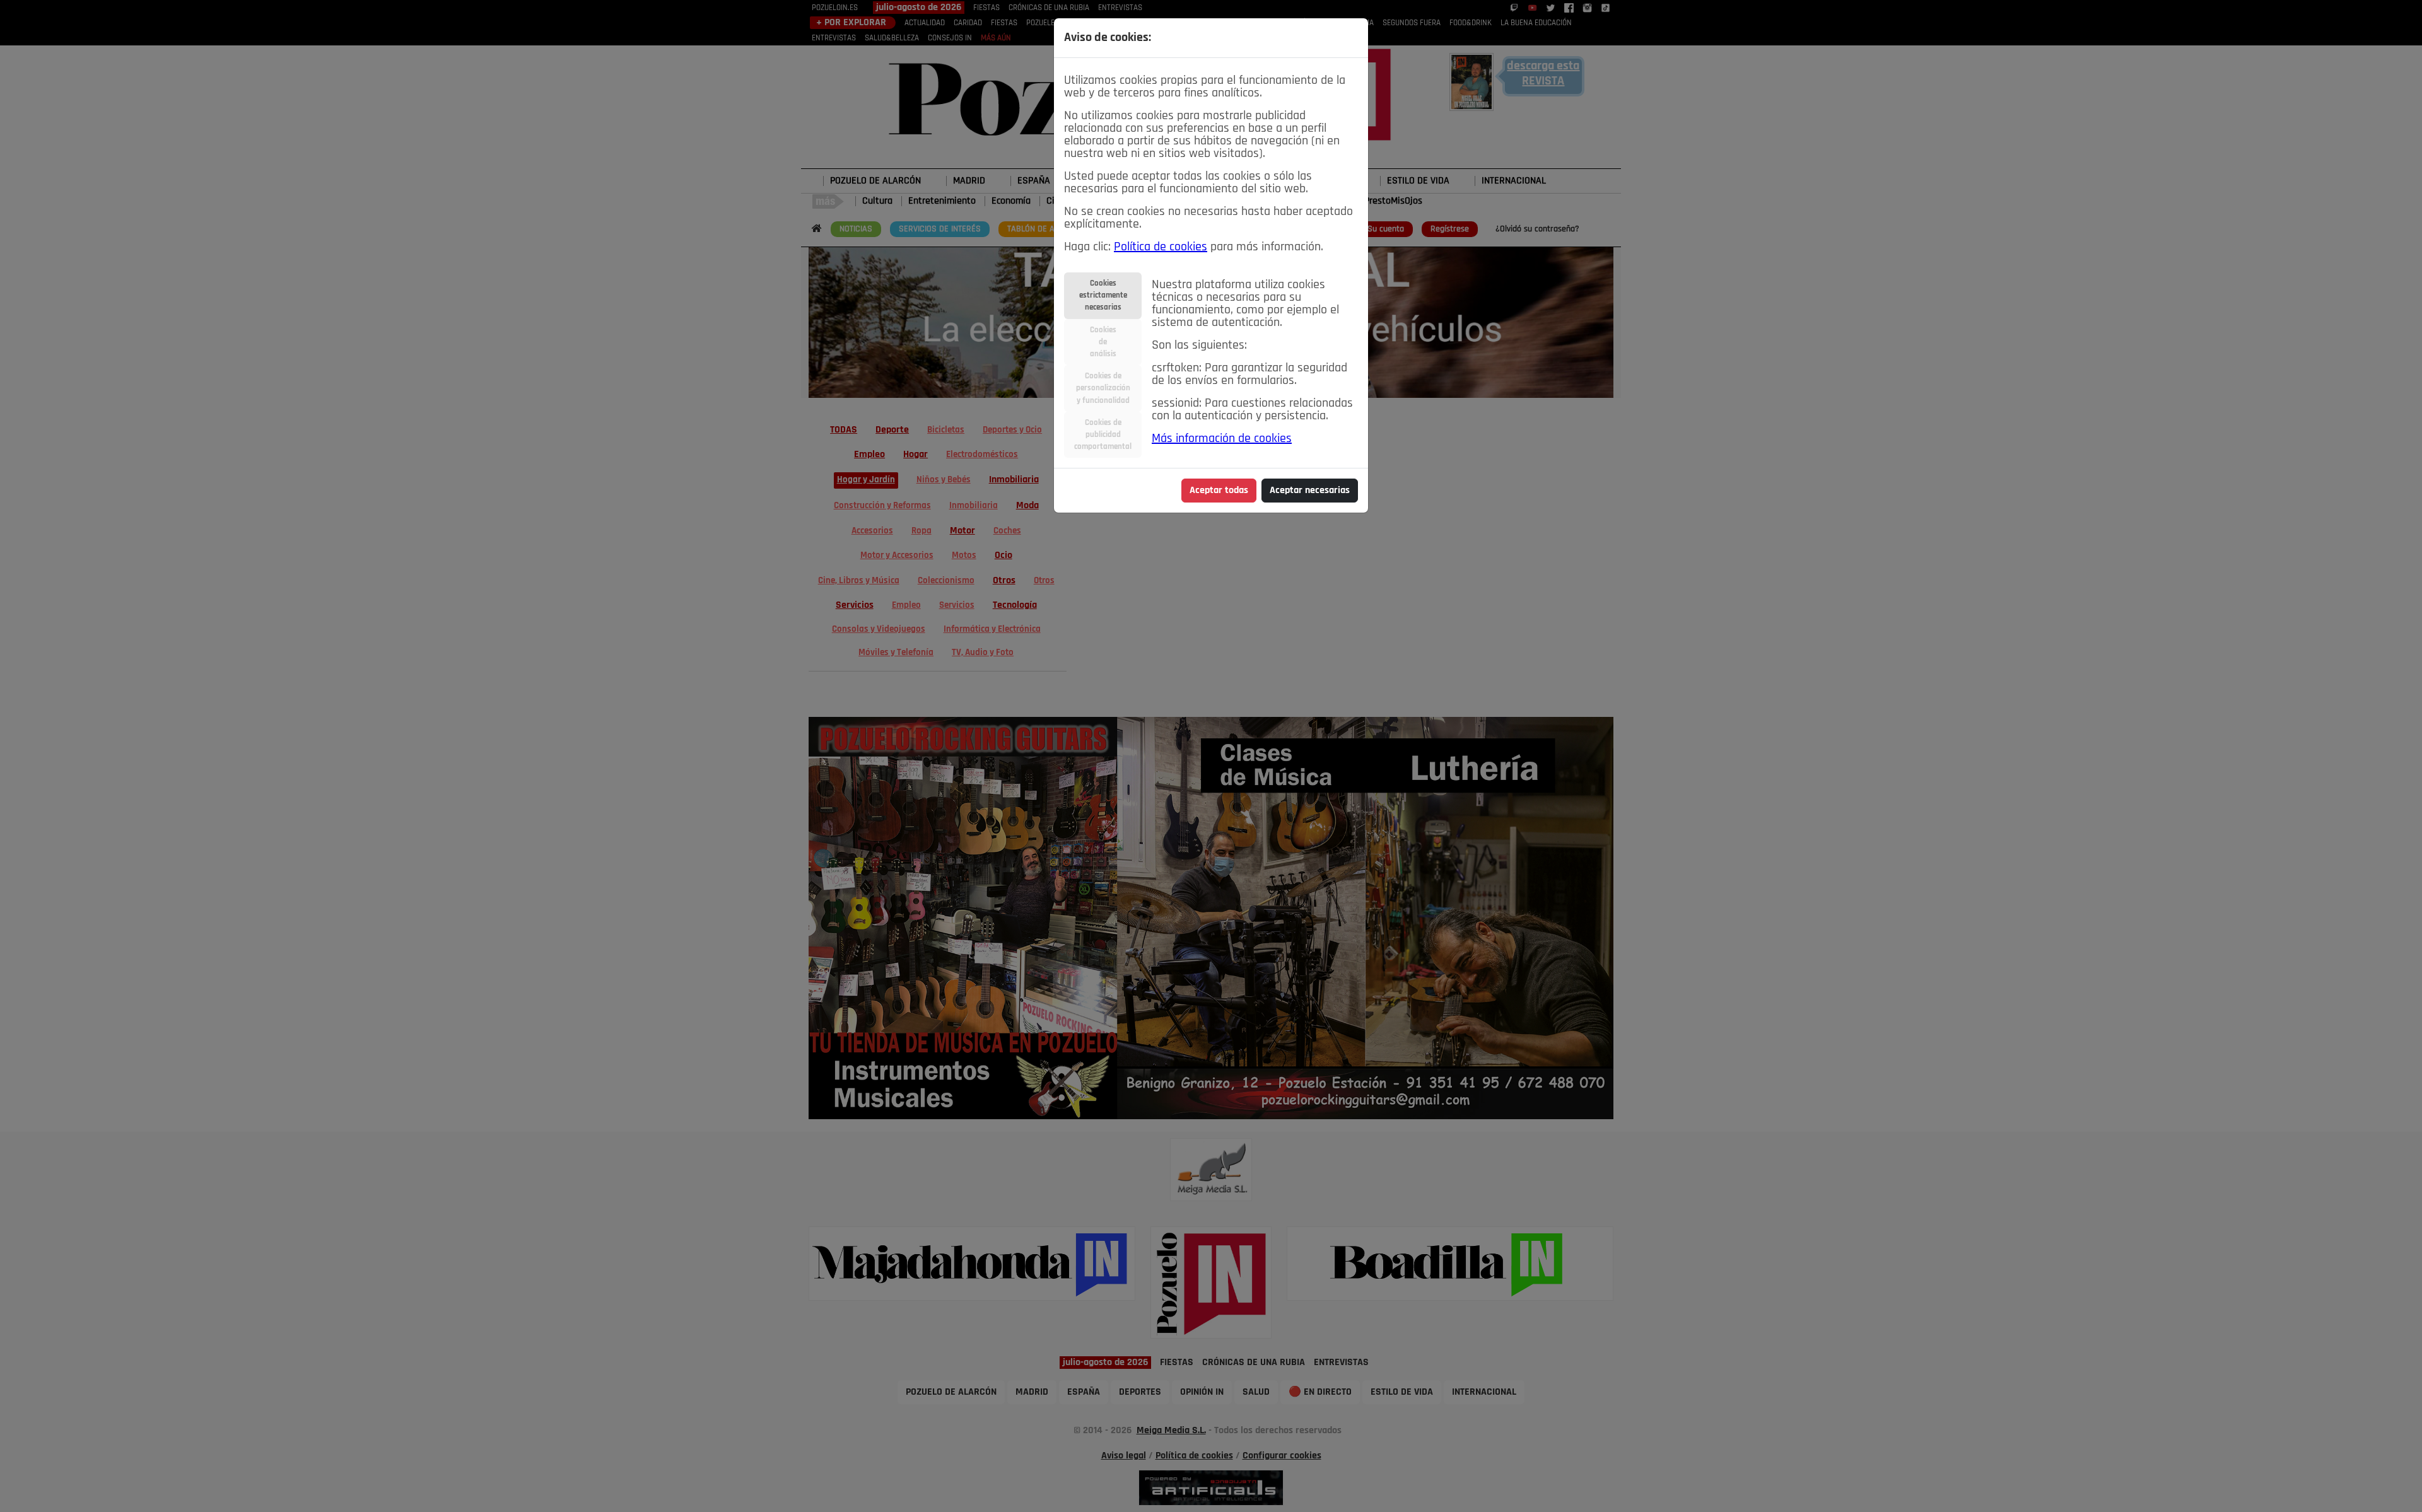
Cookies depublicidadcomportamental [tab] (1103, 435)
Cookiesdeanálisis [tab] (1103, 342)
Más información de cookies (1222, 439)
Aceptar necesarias (1310, 491)
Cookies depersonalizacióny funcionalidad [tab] (1103, 388)
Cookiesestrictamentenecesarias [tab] (1103, 295)
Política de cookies (1161, 247)
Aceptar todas (1219, 491)
